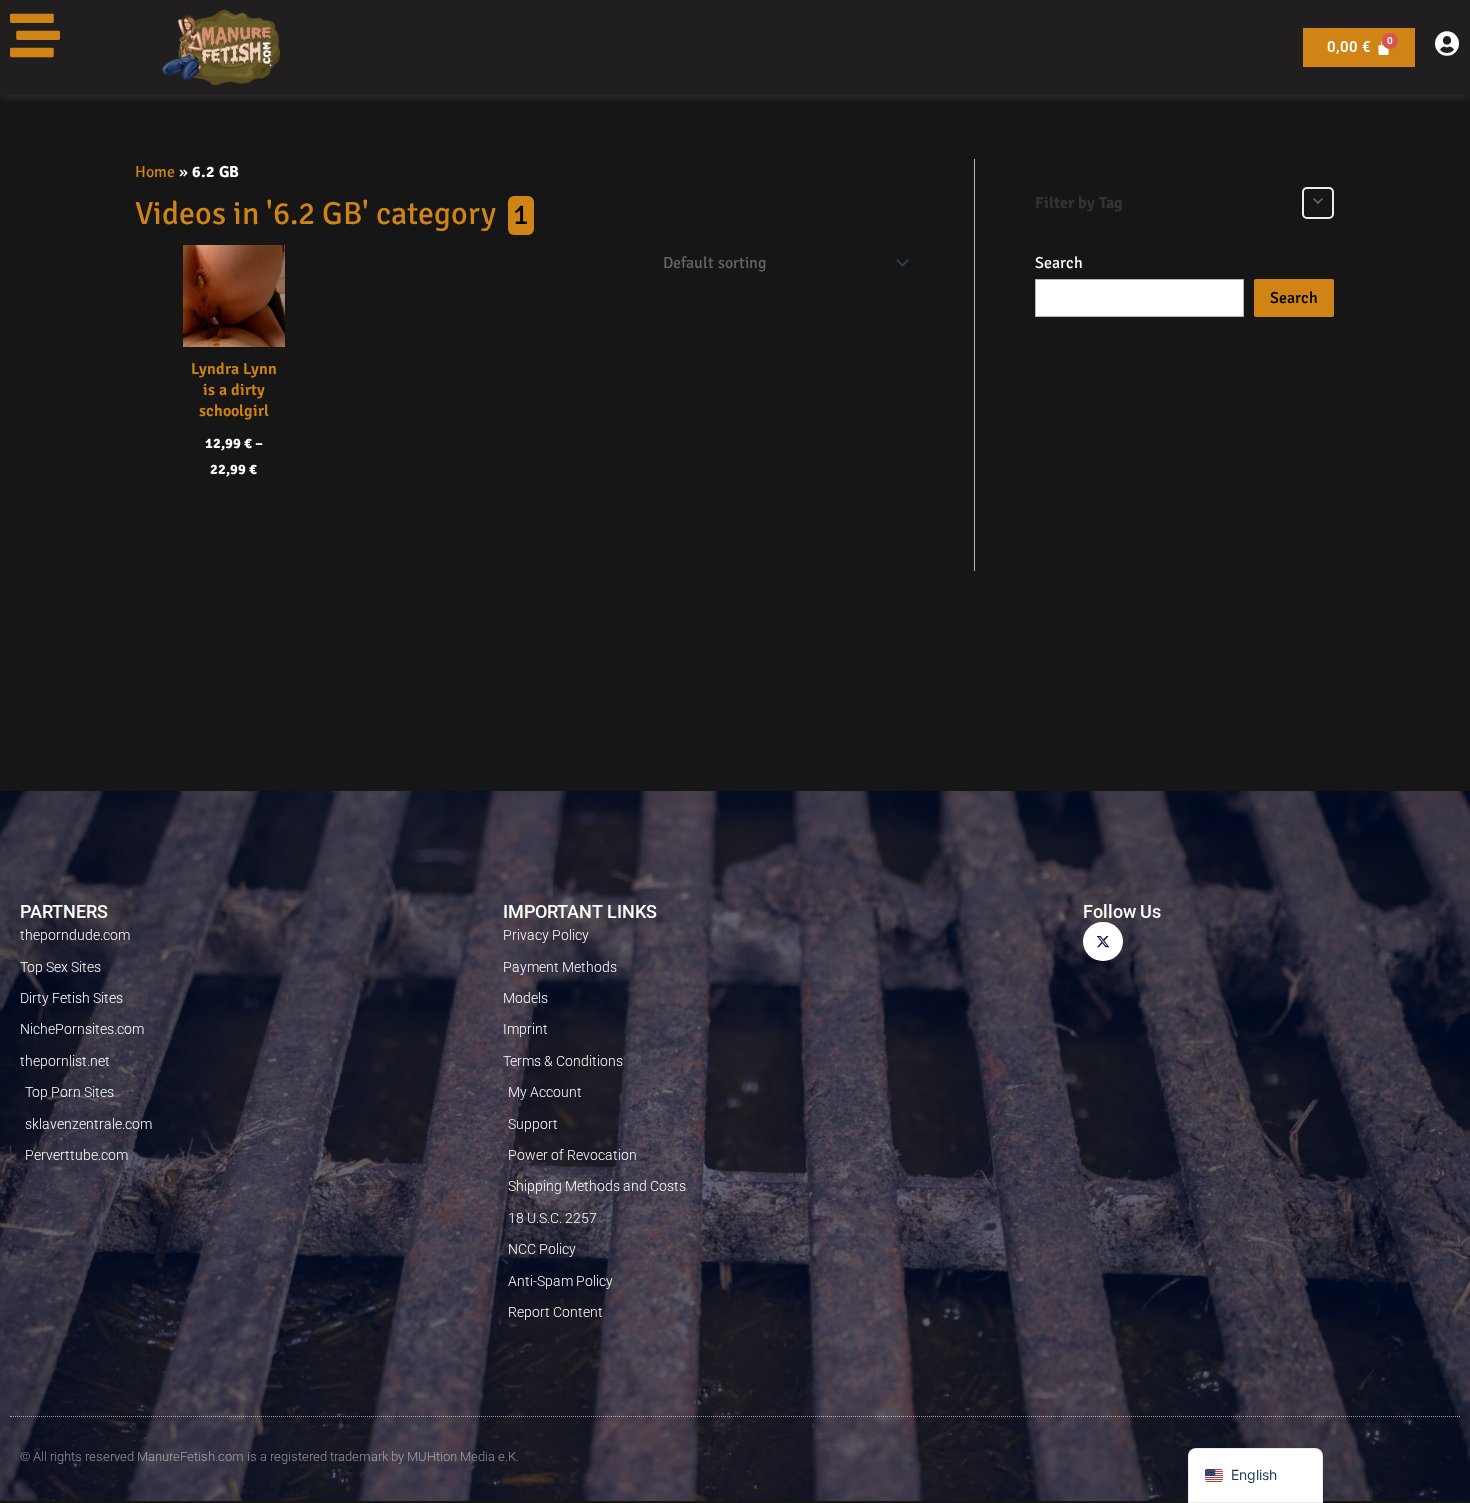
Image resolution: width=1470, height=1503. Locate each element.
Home (155, 172)
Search (1059, 263)
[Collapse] (1318, 203)
